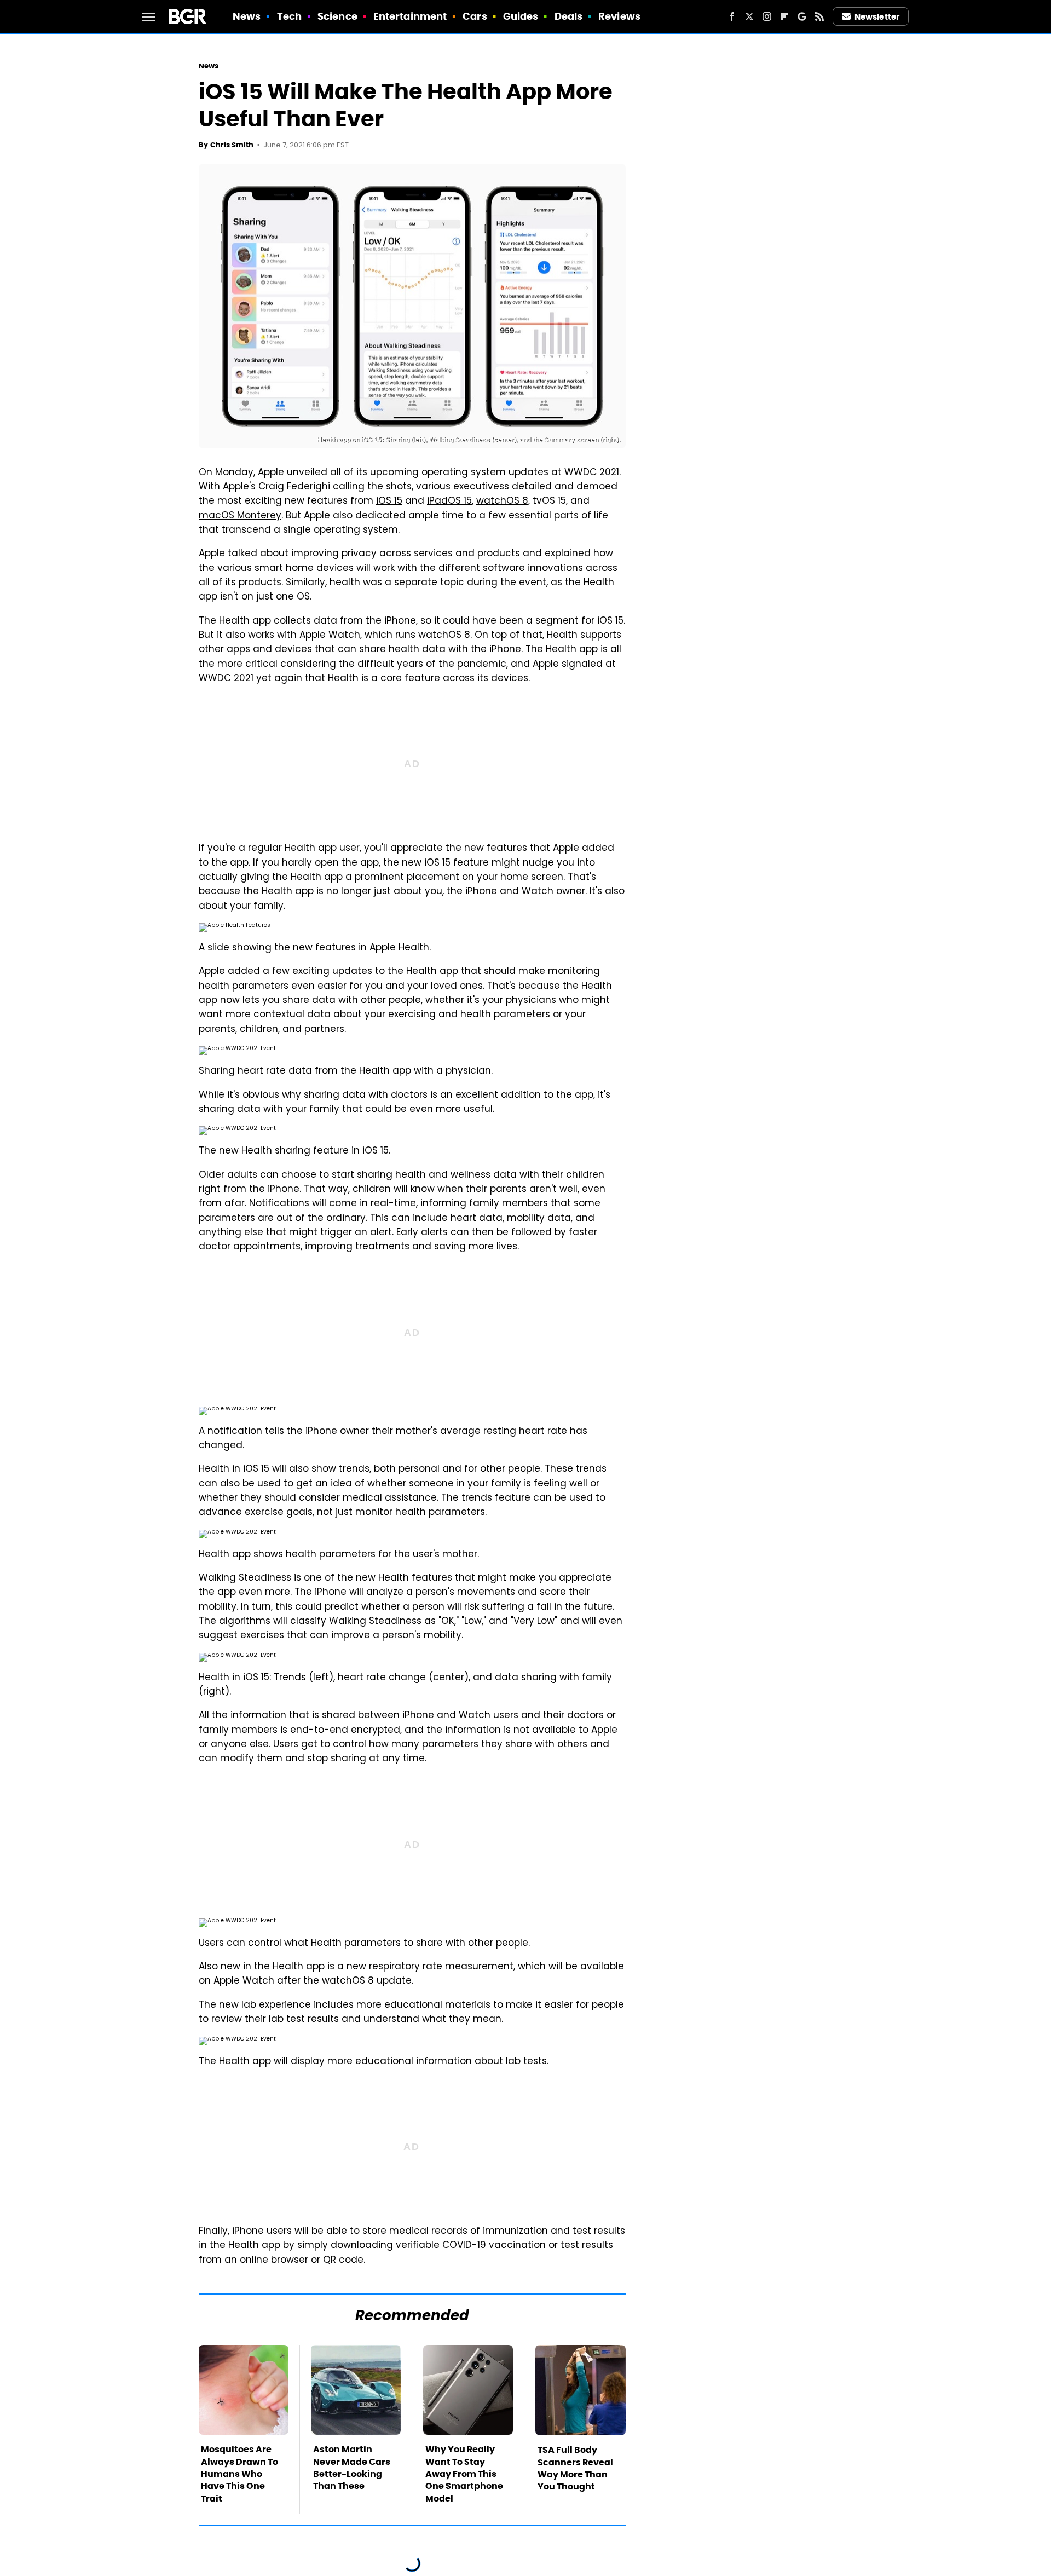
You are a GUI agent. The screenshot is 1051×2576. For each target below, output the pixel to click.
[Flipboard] (784, 16)
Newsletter (877, 17)
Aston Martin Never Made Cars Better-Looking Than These (352, 2468)
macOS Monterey (240, 516)
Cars (475, 16)
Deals (569, 16)
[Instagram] (767, 16)
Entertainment (410, 16)
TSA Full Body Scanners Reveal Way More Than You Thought (575, 2468)
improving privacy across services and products (406, 554)
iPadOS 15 (449, 502)
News (247, 16)
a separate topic (425, 583)
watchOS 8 (502, 502)
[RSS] (819, 16)
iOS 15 (389, 502)
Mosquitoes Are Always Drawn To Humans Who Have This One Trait (239, 2474)
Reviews (619, 16)
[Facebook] (732, 16)
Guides (521, 16)
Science (337, 16)
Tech (289, 16)
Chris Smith (232, 145)
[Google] (802, 16)
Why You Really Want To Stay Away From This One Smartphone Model (464, 2474)
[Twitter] (749, 16)
